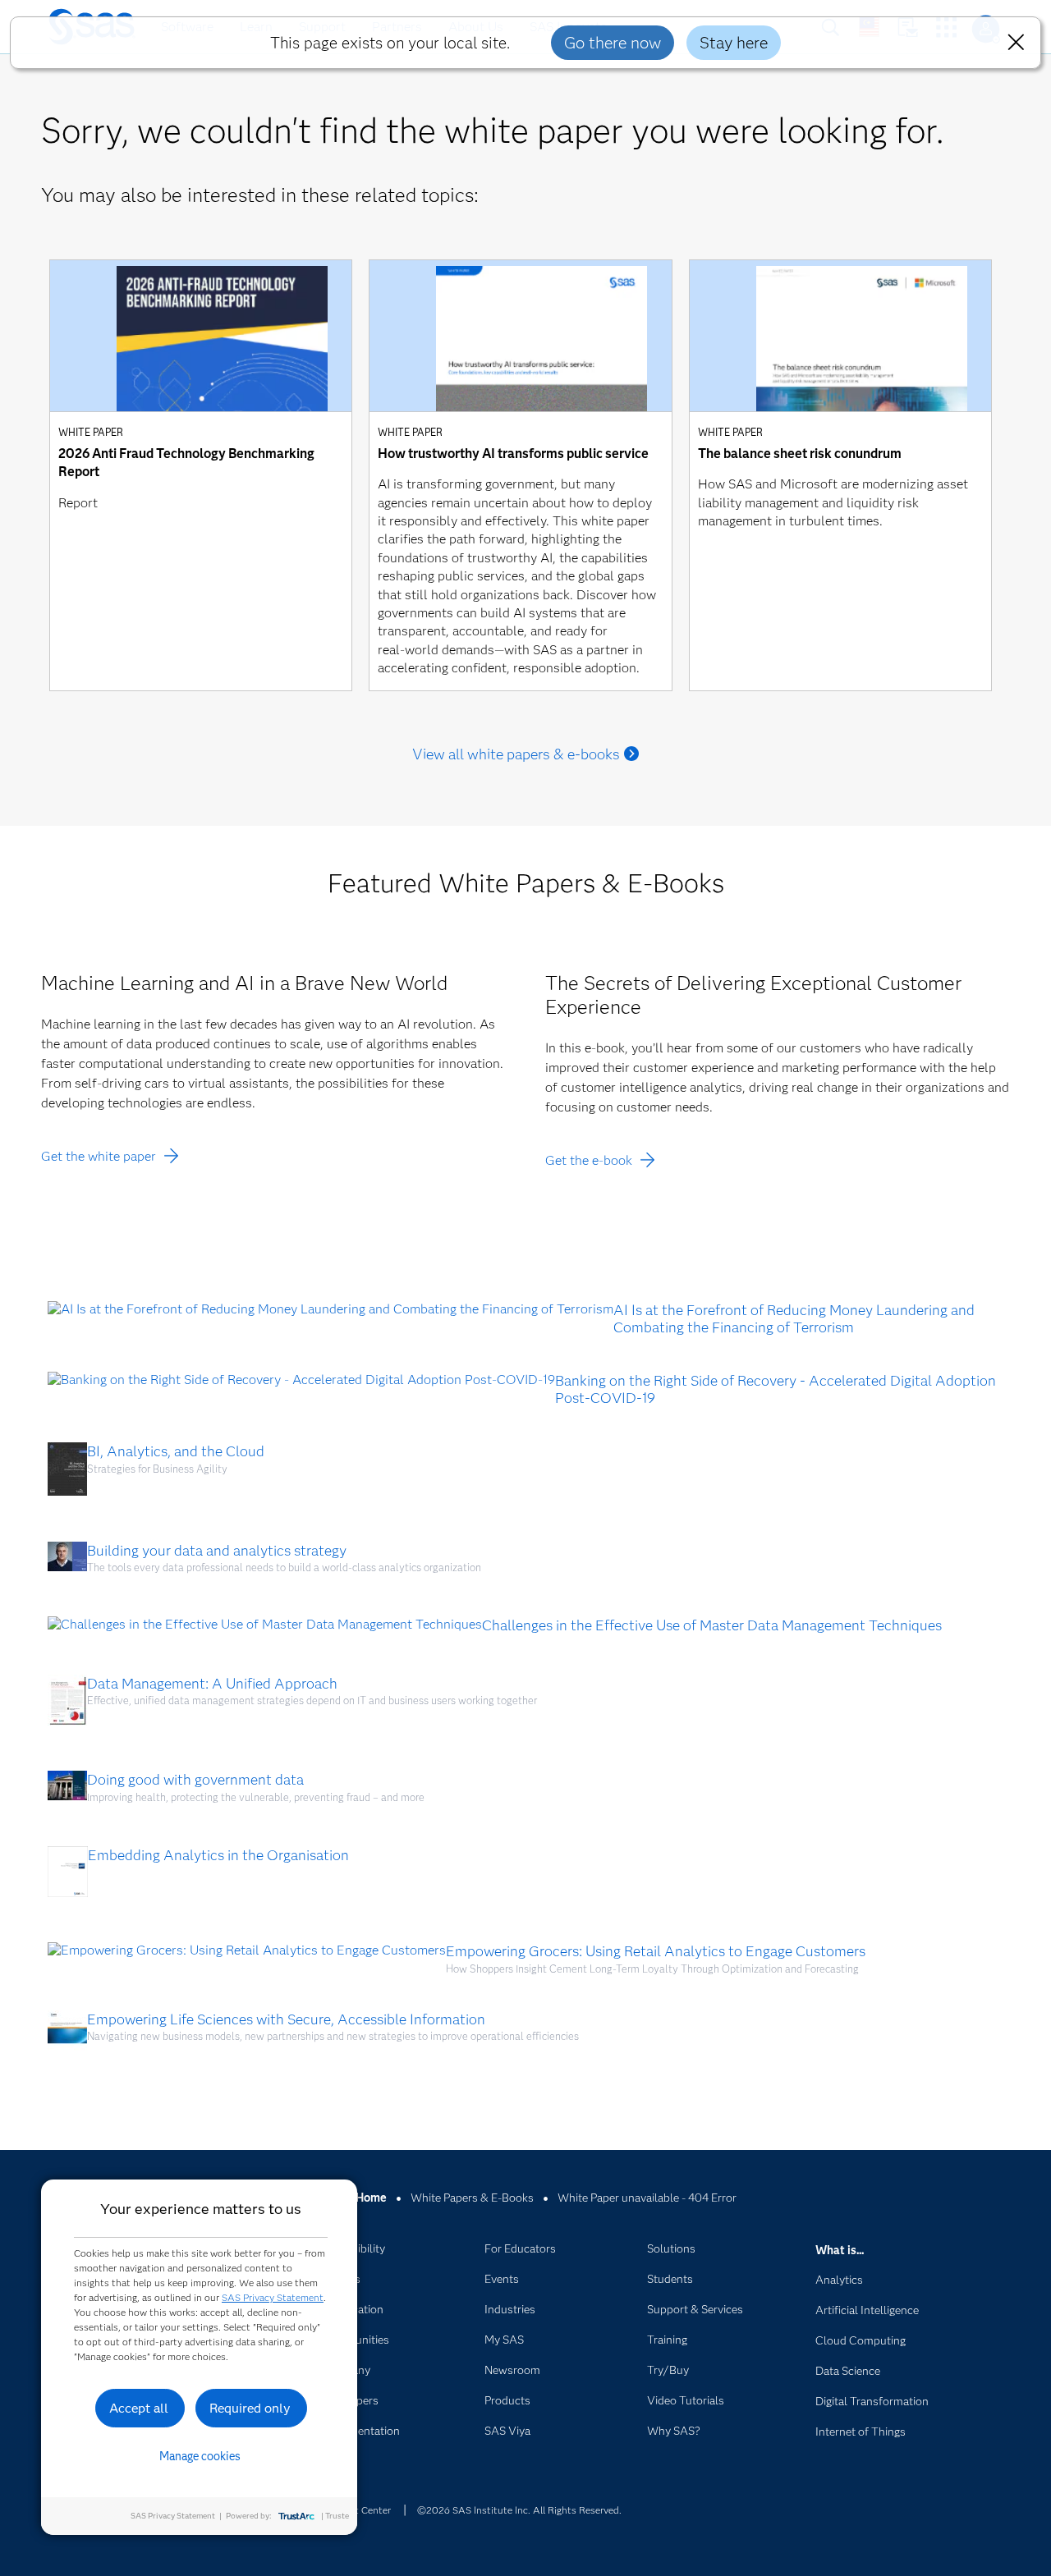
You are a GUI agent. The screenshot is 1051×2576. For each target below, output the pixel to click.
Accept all (139, 2408)
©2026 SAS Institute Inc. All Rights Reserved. (519, 2510)
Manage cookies (200, 2456)
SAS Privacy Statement (273, 2297)
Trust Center (363, 2510)
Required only (250, 2408)
